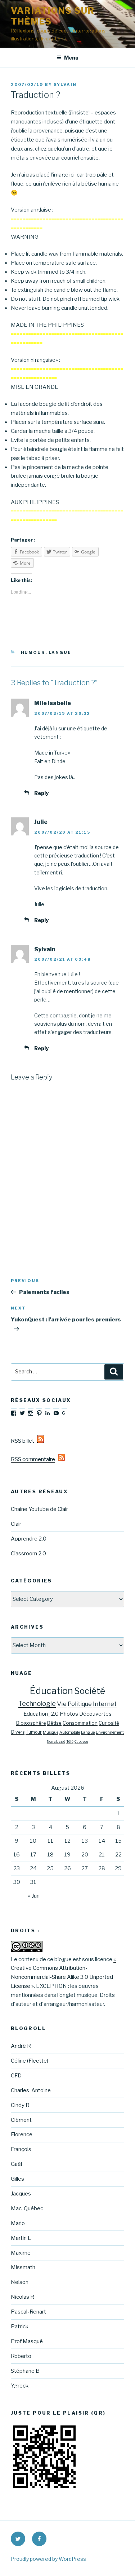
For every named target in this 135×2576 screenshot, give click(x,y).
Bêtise (54, 1723)
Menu (71, 58)
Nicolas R (22, 2297)
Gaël (16, 2164)
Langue (60, 652)
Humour (33, 652)
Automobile (70, 1732)
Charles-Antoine (31, 2090)
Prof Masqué (27, 2341)
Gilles (17, 2179)
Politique (80, 1704)
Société (90, 1691)
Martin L (21, 2238)
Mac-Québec (27, 2208)
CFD (16, 2076)
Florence (22, 2134)
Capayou (81, 1741)
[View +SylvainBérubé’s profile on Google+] (64, 1413)
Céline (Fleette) (30, 2061)
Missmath (23, 2267)
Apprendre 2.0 (29, 1539)
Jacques (21, 2194)
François (21, 2149)
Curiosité (109, 1723)
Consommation (80, 1723)
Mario (18, 2223)
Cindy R (20, 2105)
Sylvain (65, 84)
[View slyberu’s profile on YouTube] (56, 1413)
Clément (21, 2120)
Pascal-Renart (28, 2312)
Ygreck (20, 2386)
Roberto (21, 2356)
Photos (69, 1714)
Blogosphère (31, 1723)
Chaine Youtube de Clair (39, 1509)
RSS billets (24, 1441)
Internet (105, 1704)
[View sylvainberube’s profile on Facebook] (14, 1413)
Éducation (51, 1691)
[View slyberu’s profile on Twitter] (22, 1413)
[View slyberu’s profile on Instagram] (31, 1413)
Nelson (20, 2282)
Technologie (37, 1704)
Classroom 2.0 (28, 1554)
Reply (41, 793)
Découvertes (95, 1714)
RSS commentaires (34, 1459)
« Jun (34, 1896)
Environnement (110, 1732)
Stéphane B (25, 2371)
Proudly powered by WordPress (48, 2559)
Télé (70, 1741)
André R (21, 2046)
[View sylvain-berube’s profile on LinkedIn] (48, 1413)
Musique (51, 1732)
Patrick (20, 2327)
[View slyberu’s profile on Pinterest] (39, 1413)
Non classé (56, 1741)
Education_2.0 (41, 1714)
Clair (16, 1524)
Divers (18, 1732)
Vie (62, 1704)
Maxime (21, 2253)
